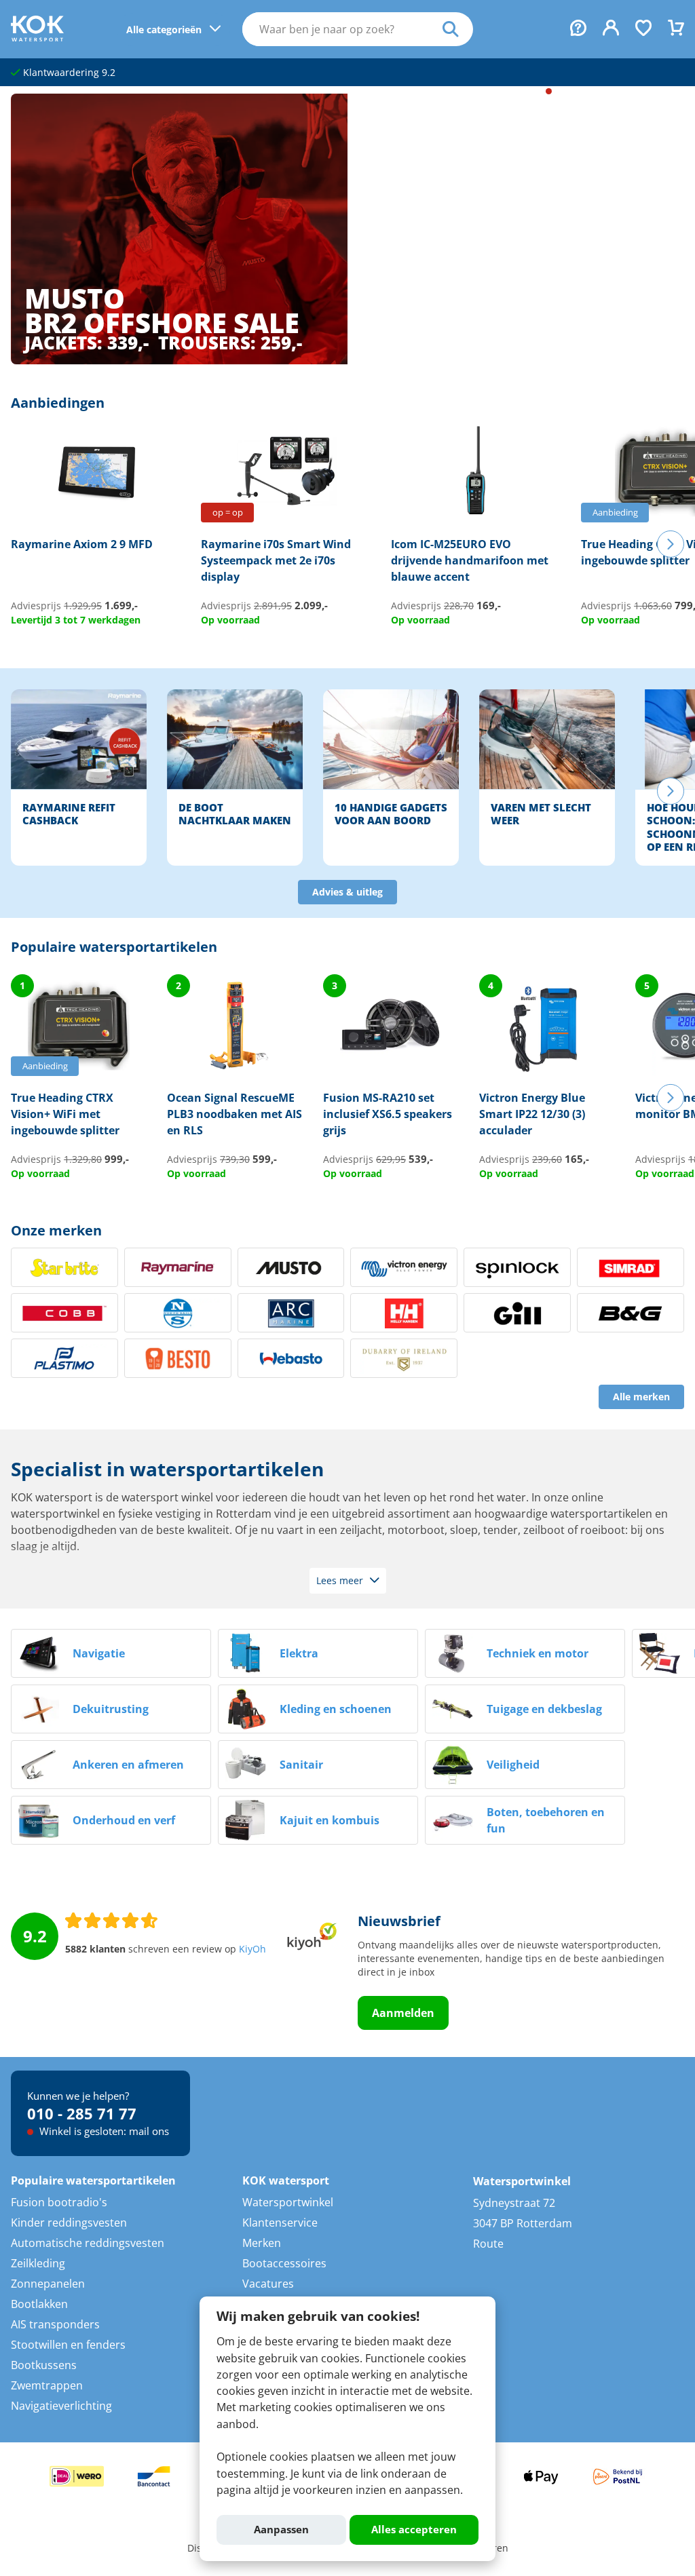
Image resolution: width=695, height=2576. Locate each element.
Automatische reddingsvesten (88, 2243)
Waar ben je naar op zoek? (458, 29)
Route (488, 2244)
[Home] (37, 37)
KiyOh (252, 1949)
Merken (262, 2243)
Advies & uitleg (347, 892)
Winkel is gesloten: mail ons (620, 91)
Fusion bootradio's (59, 2202)
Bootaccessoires (284, 2263)
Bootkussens (44, 2365)
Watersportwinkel (288, 2202)
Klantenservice (280, 2223)
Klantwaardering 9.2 (68, 73)
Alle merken (641, 1397)
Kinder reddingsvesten (69, 2223)
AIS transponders (55, 2324)
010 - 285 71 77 (492, 91)
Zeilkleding (38, 2263)
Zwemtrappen (47, 2385)
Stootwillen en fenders (68, 2345)
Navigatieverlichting (61, 2406)
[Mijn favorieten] (643, 29)
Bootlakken (39, 2304)
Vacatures (268, 2284)
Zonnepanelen (48, 2284)
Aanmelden (403, 2013)
